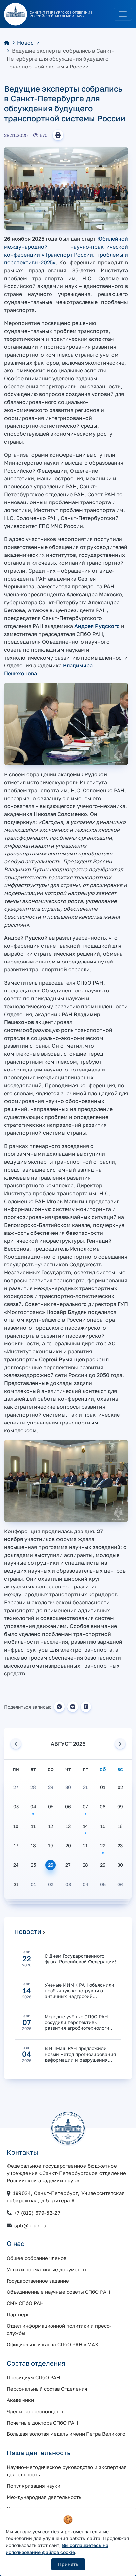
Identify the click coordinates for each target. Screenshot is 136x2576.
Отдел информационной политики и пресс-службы (59, 2329)
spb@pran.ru (30, 2225)
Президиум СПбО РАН (33, 2377)
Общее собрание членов (36, 2258)
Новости (28, 43)
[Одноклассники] (86, 1707)
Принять (68, 2564)
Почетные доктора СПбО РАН (42, 2423)
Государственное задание (38, 2281)
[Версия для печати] (58, 135)
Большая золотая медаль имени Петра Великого (66, 2434)
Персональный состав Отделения (47, 2389)
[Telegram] (59, 1707)
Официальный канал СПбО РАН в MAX (52, 2344)
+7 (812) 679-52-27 (37, 2213)
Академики (20, 2400)
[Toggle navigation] (123, 14)
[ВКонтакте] (73, 1707)
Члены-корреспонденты (36, 2411)
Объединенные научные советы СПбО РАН (58, 2292)
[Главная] (7, 43)
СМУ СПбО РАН (25, 2303)
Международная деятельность (44, 2497)
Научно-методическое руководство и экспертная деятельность (67, 2471)
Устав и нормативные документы (47, 2269)
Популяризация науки (34, 2486)
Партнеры (19, 2314)
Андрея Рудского (97, 626)
